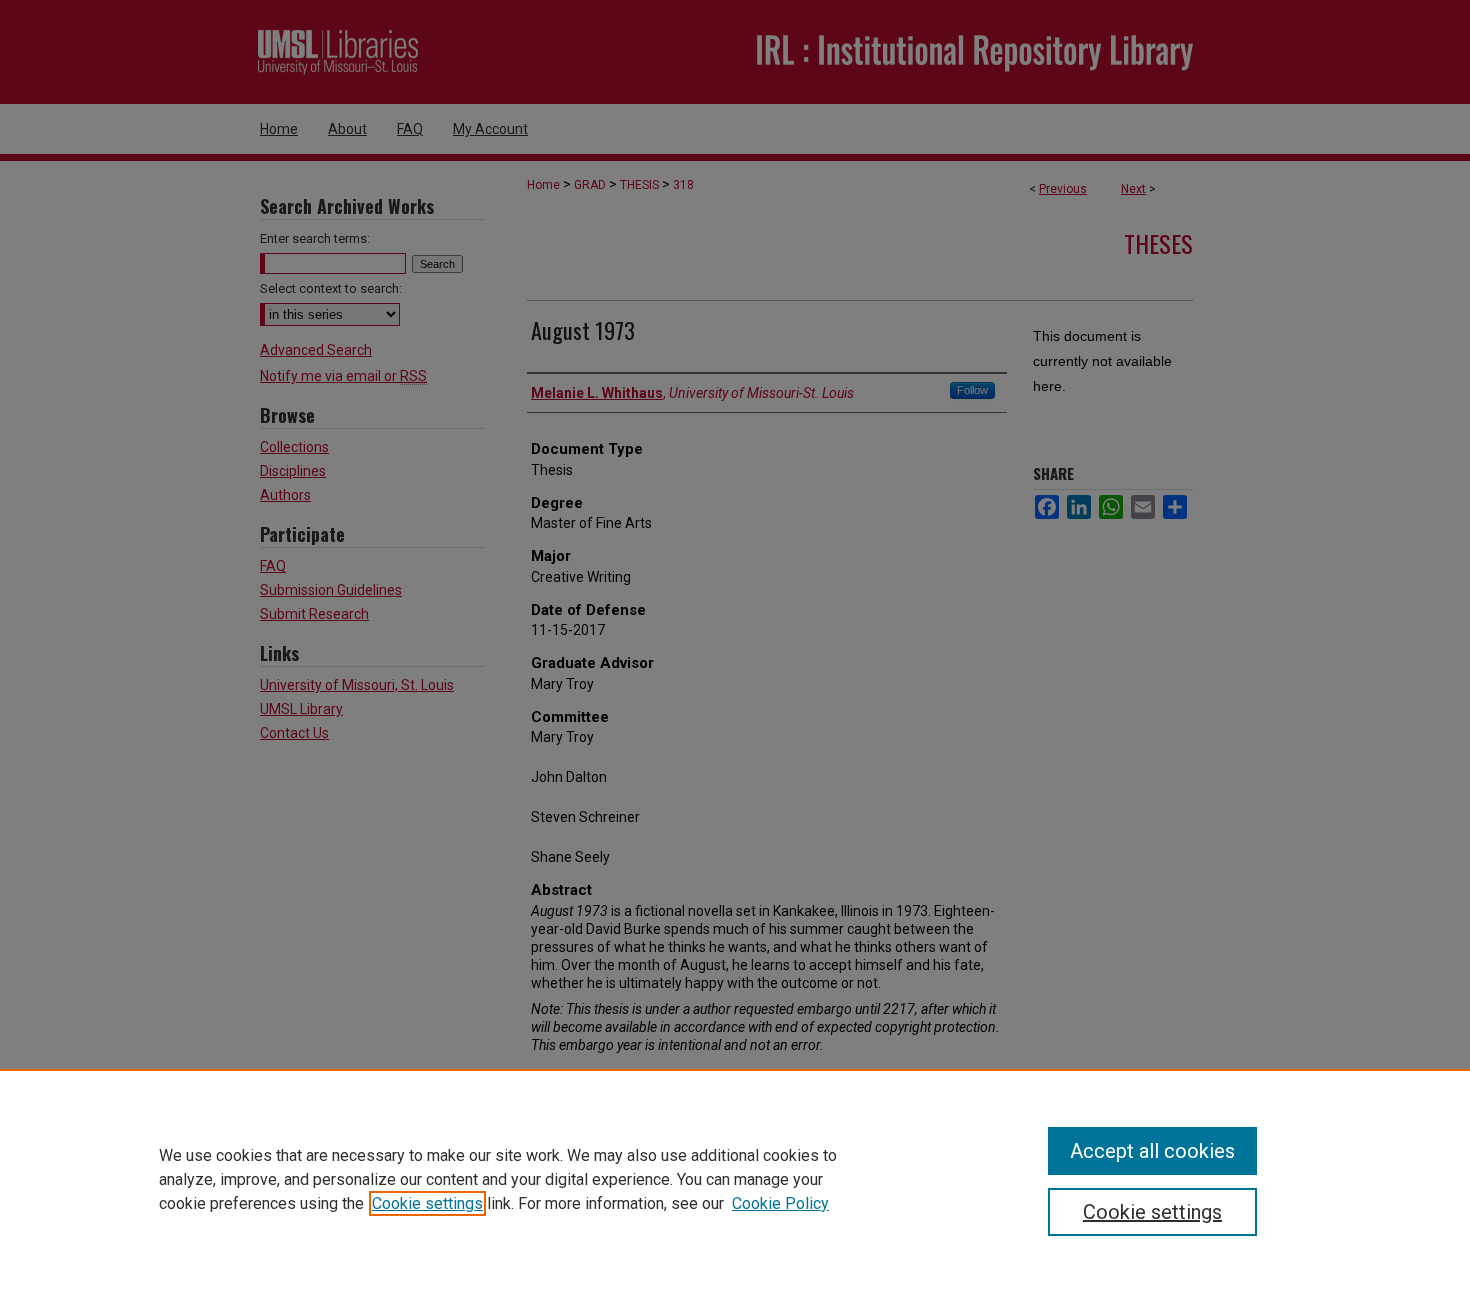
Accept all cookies (1152, 1151)
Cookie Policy (780, 1203)
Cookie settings (427, 1203)
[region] (735, 1179)
